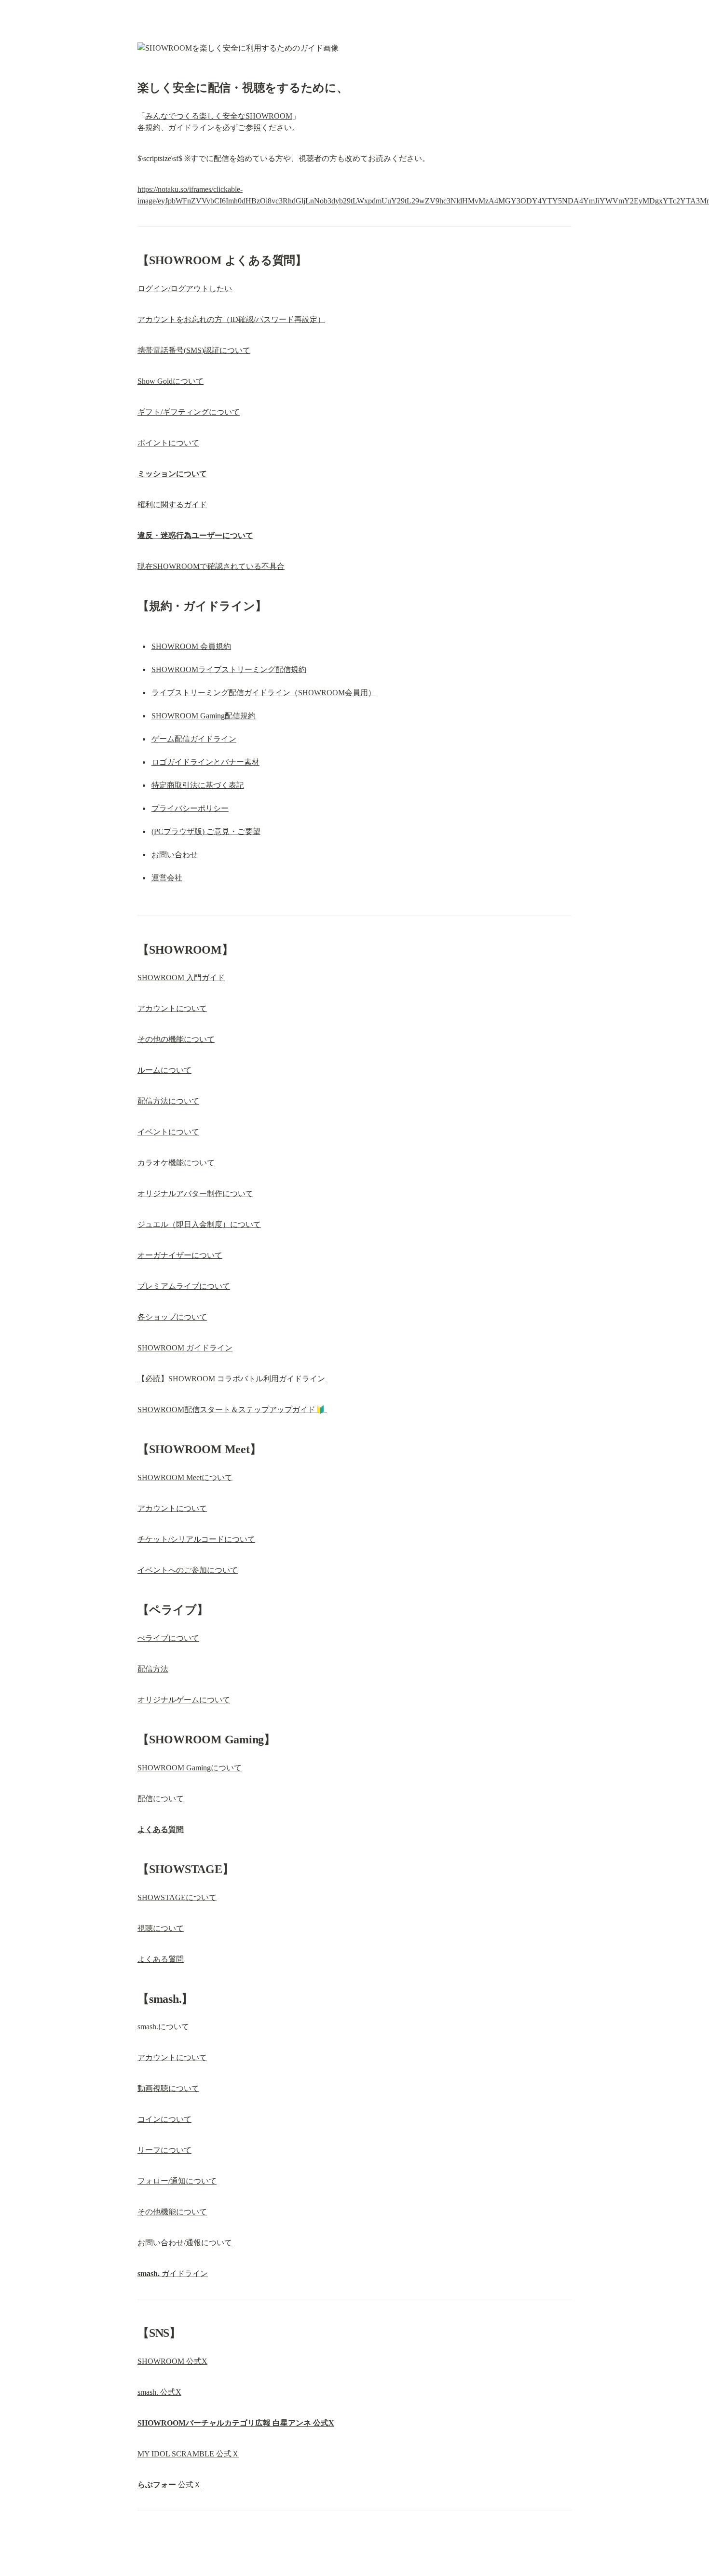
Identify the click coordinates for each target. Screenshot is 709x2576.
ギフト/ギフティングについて (189, 412)
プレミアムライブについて (184, 1286)
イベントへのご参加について (188, 1570)
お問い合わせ (175, 855)
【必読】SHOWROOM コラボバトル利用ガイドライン (232, 1379)
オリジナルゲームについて (184, 1700)
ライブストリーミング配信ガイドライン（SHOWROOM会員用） (264, 693)
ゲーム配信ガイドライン (194, 739)
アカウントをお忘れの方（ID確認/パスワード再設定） (231, 319)
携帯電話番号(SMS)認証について (194, 350)
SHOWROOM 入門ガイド (181, 978)
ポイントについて (168, 443)
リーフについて (164, 2150)
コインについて (164, 2119)
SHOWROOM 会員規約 (191, 646)
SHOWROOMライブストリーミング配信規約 (229, 669)
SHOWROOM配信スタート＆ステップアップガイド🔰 (232, 1409)
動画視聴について (168, 2088)
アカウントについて (172, 1008)
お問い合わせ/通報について (185, 2243)
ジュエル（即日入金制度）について (199, 1224)
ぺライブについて (168, 1638)
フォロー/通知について (177, 2181)
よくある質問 (161, 1959)
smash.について (163, 2027)
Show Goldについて (170, 381)
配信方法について (168, 1101)
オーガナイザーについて (180, 1255)
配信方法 (153, 1669)
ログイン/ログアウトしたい (185, 289)
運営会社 (167, 878)
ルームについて (164, 1070)
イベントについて (168, 1132)
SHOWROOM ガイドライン (185, 1348)
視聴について (161, 1928)
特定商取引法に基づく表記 (198, 785)
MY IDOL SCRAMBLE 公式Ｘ (188, 2454)
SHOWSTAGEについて (177, 1897)
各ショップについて (172, 1317)
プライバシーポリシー (190, 808)
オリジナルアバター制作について (195, 1194)
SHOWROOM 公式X (172, 2361)
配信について (161, 1799)
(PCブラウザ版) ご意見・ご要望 (206, 831)
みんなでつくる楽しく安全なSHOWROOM (219, 116)
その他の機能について (176, 1039)
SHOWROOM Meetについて (185, 1477)
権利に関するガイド (172, 505)
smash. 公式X (159, 2392)
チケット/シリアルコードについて (196, 1539)
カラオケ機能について (176, 1163)
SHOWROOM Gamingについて (190, 1768)
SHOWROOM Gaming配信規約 (204, 716)
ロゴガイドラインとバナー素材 (205, 762)
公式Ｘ (169, 2485)
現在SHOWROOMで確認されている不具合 (211, 566)
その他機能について (172, 2212)
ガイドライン (173, 2273)
